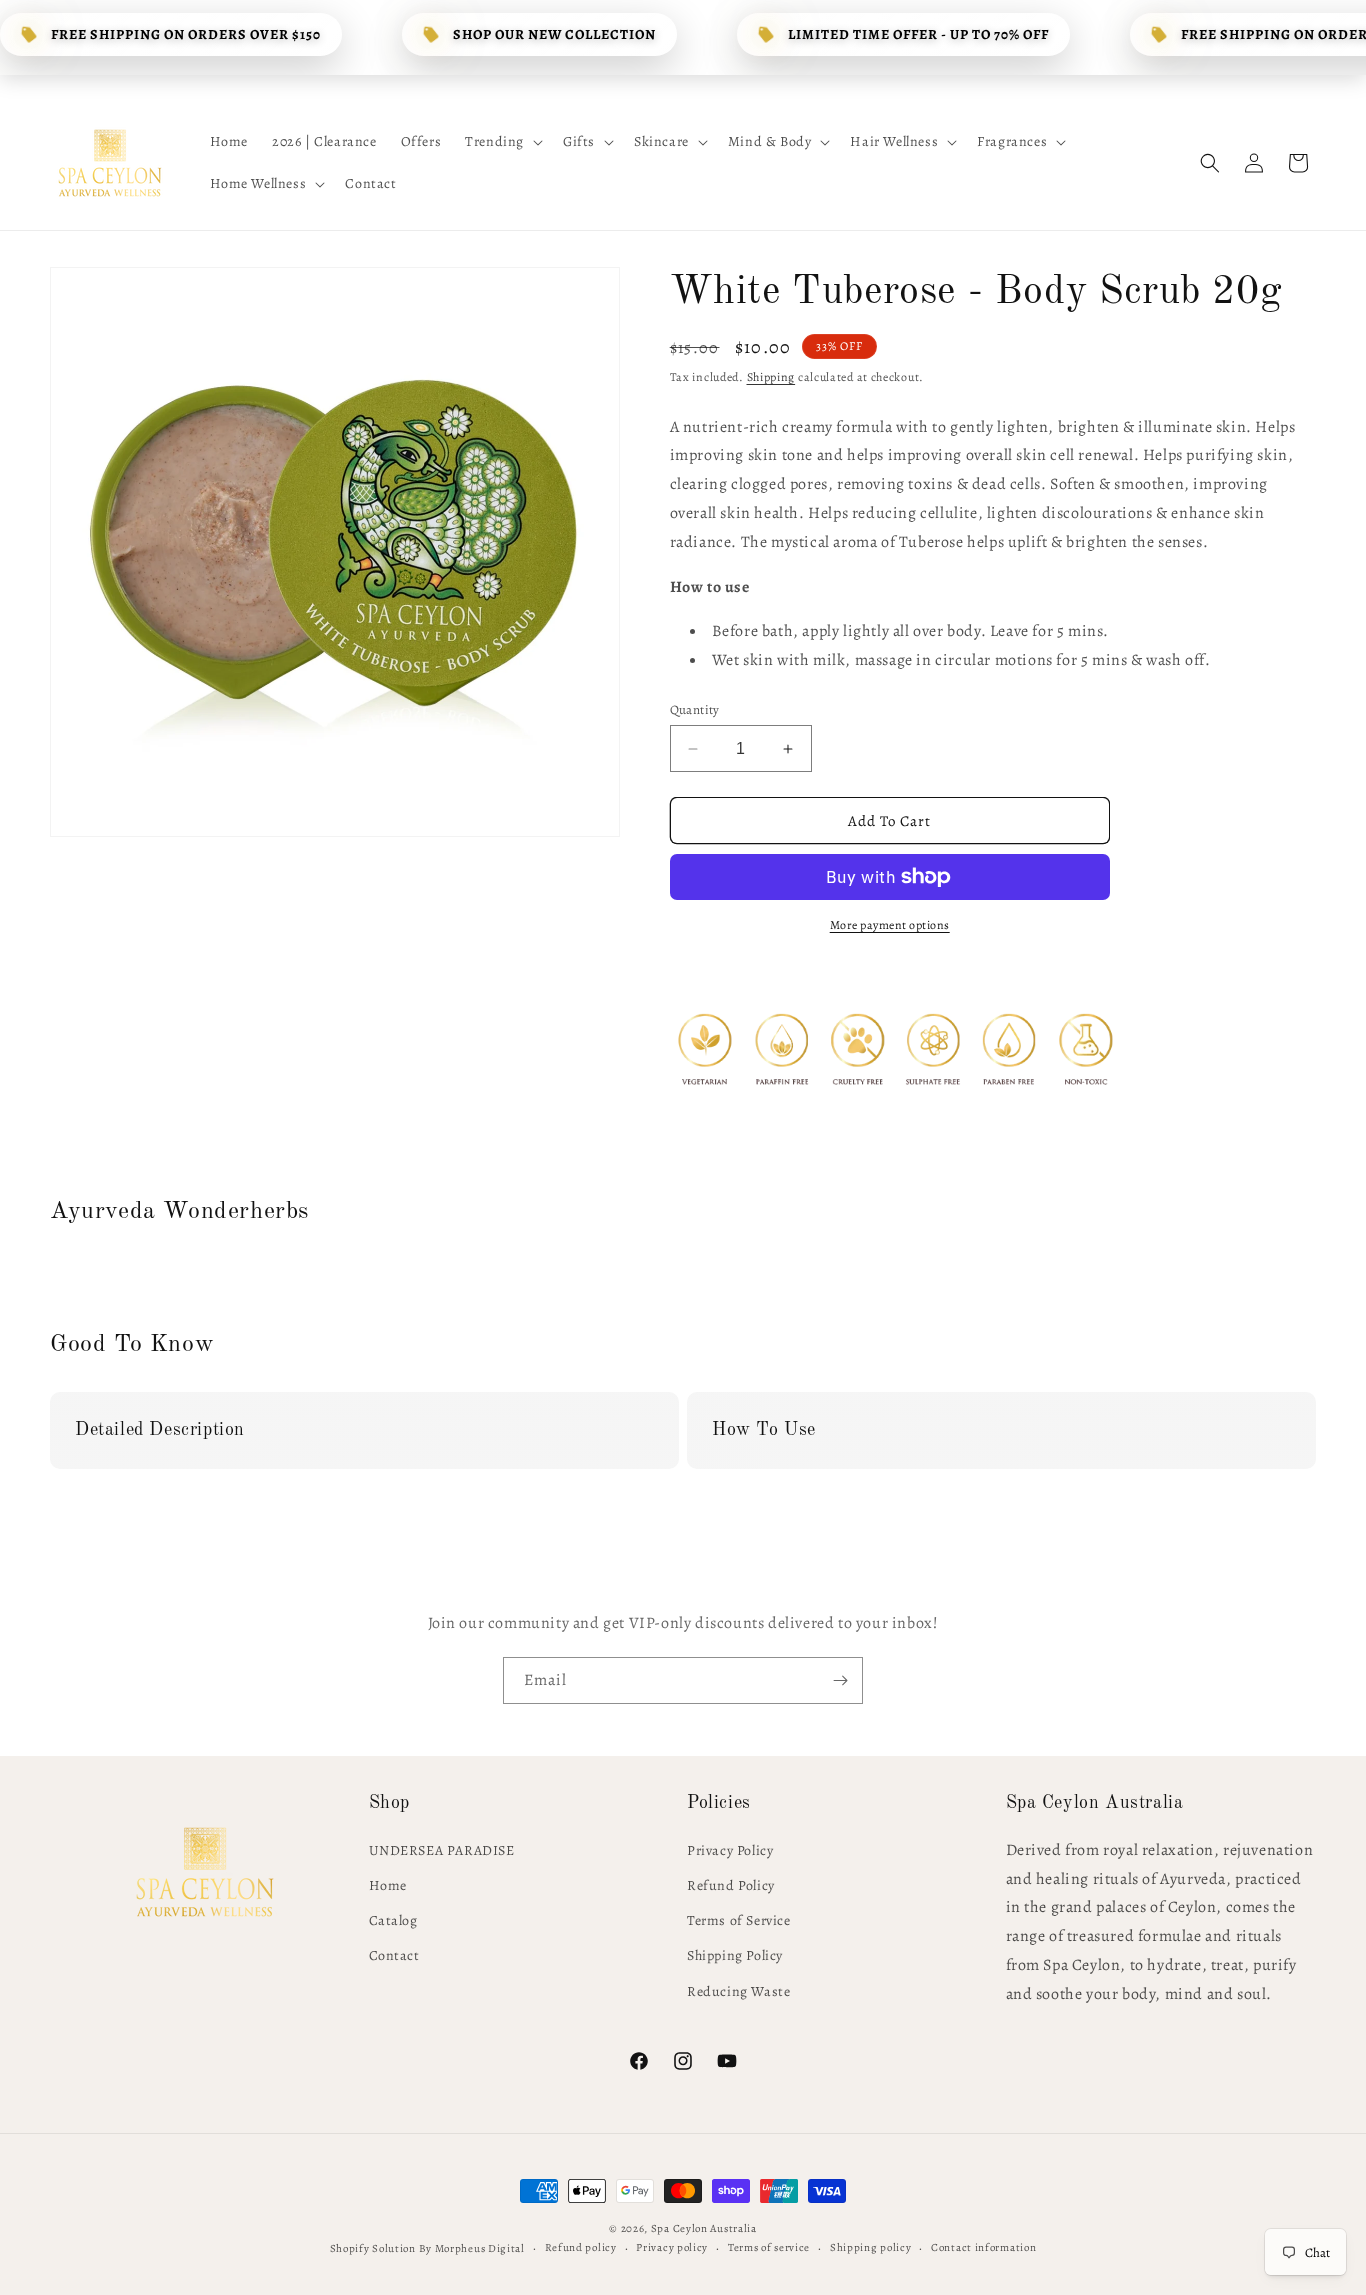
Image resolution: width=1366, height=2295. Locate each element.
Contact (394, 1955)
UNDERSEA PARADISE (442, 1850)
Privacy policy (672, 2247)
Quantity (695, 709)
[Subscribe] (840, 1680)
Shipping (771, 377)
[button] (502, 142)
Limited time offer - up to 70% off (918, 34)
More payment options (890, 925)
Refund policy (581, 2247)
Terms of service (769, 2247)
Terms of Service (739, 1920)
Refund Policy (731, 1885)
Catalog (393, 1920)
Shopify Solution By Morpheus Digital (427, 2248)
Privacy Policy (730, 1850)
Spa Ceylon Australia (704, 2228)
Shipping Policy (735, 1955)
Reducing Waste (738, 1991)
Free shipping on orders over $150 (186, 34)
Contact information (983, 2247)
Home (388, 1885)
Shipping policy (871, 2247)
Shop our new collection (554, 34)
